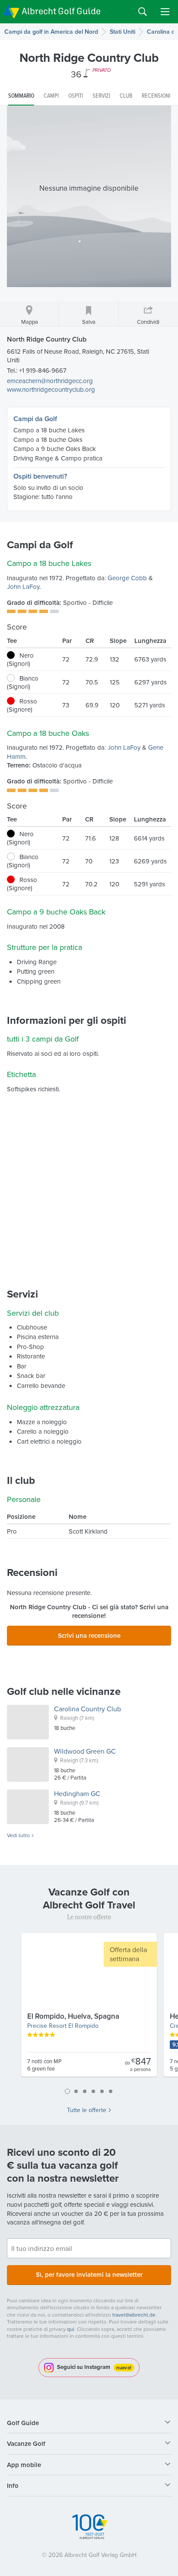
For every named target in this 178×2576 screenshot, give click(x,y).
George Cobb (127, 578)
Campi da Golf (35, 419)
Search (143, 12)
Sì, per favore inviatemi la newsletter (89, 2274)
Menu (165, 12)
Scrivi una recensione (89, 1635)
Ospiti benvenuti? (40, 476)
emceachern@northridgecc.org (50, 381)
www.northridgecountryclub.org (51, 389)
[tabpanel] (89, 2008)
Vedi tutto (18, 1835)
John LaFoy (23, 586)
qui (71, 2329)
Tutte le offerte (87, 2110)
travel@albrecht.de (134, 2315)
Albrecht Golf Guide (61, 11)
